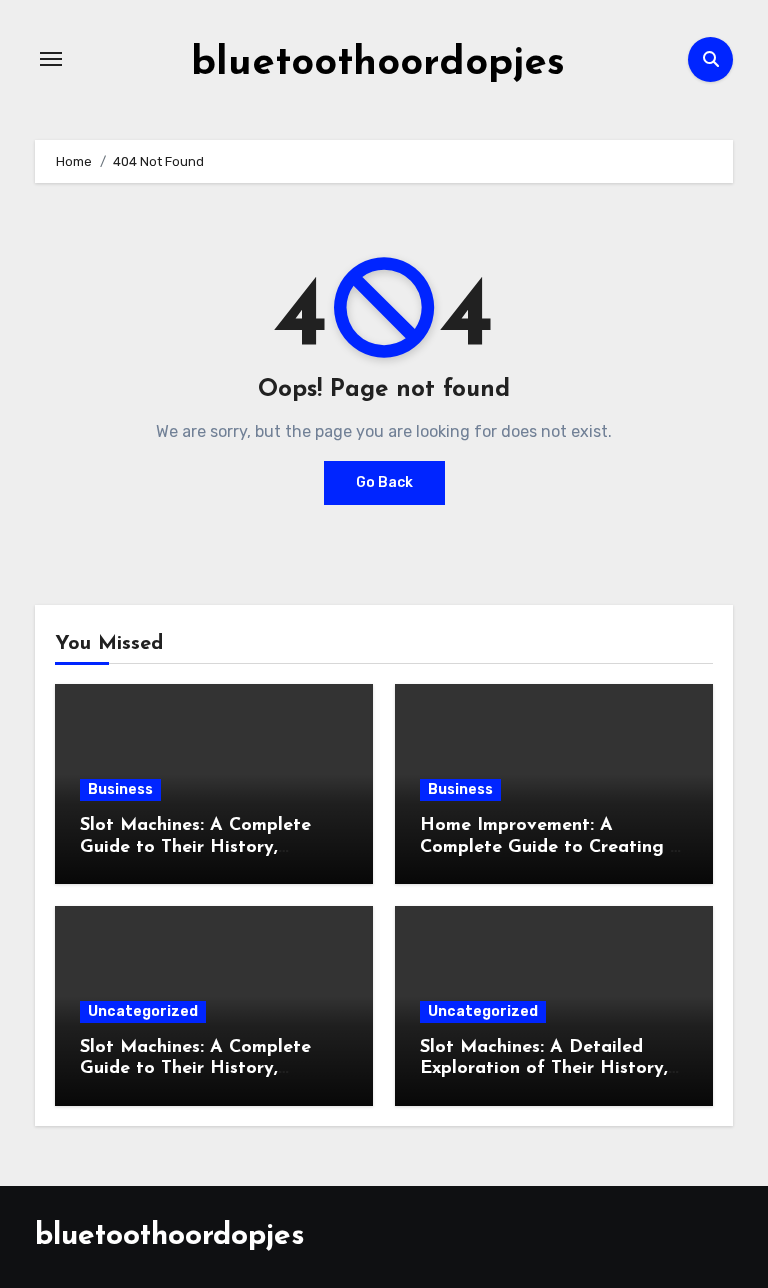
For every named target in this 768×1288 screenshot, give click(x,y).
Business (120, 789)
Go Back (384, 482)
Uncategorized (143, 1011)
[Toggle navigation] (51, 59)
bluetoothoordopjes (378, 64)
